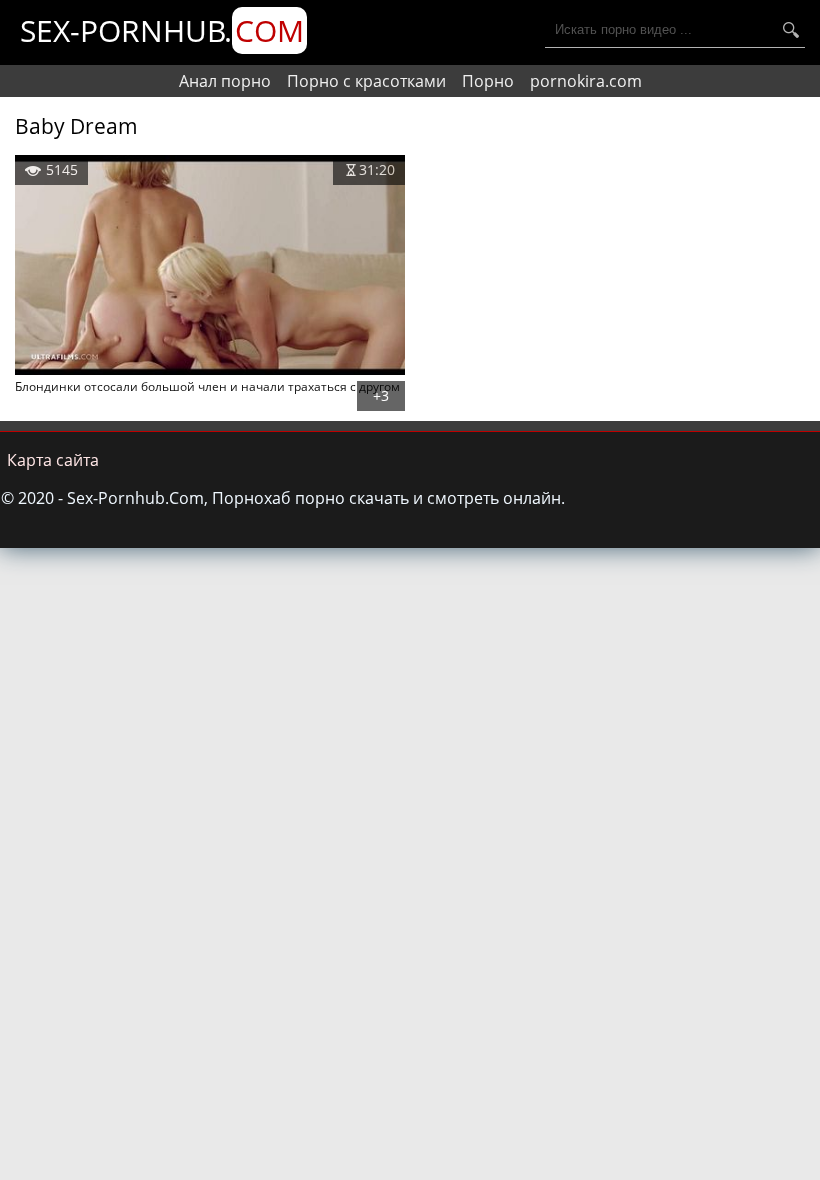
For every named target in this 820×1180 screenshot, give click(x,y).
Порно (488, 81)
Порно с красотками (366, 81)
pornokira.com (586, 81)
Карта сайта (53, 460)
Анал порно (225, 81)
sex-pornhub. (162, 30)
